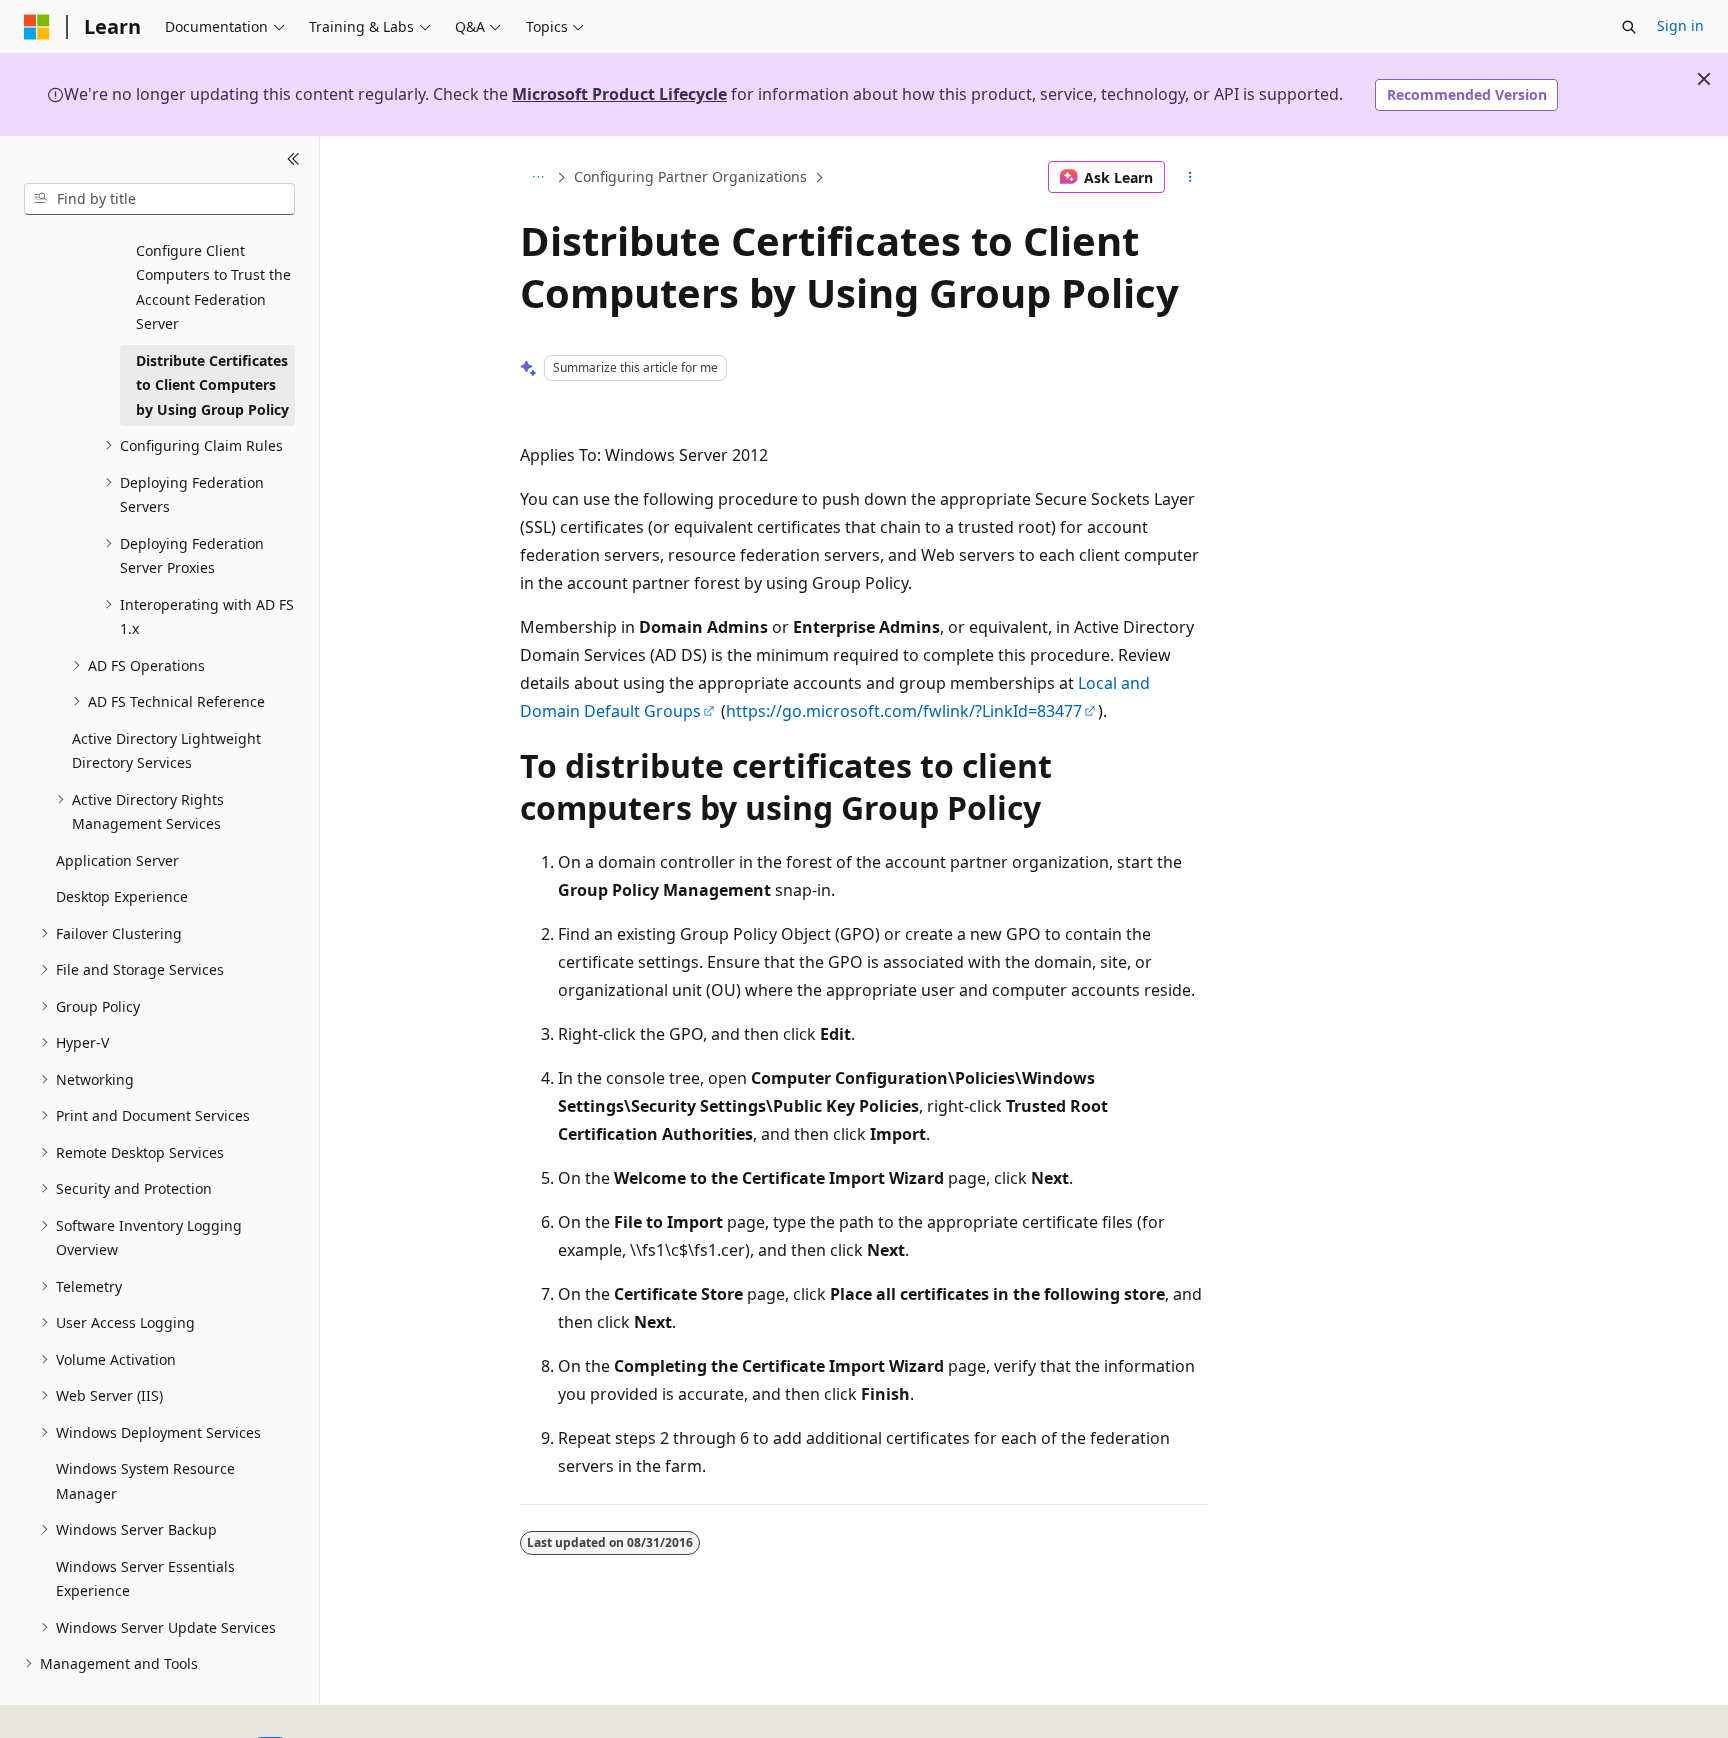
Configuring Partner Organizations (690, 176)
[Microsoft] (37, 27)
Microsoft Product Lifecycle (619, 94)
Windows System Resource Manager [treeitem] (145, 1481)
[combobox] (159, 199)
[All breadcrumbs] (537, 177)
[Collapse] (293, 160)
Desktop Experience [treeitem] (122, 896)
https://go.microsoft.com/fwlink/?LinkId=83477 (904, 711)
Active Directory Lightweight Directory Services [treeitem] (166, 751)
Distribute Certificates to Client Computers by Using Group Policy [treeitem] (212, 385)
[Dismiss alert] (1704, 79)
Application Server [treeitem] (117, 860)
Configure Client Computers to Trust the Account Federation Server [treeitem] (213, 287)
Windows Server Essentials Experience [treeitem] (145, 1579)
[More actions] (1190, 177)
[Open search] (1629, 27)
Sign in (1680, 25)
